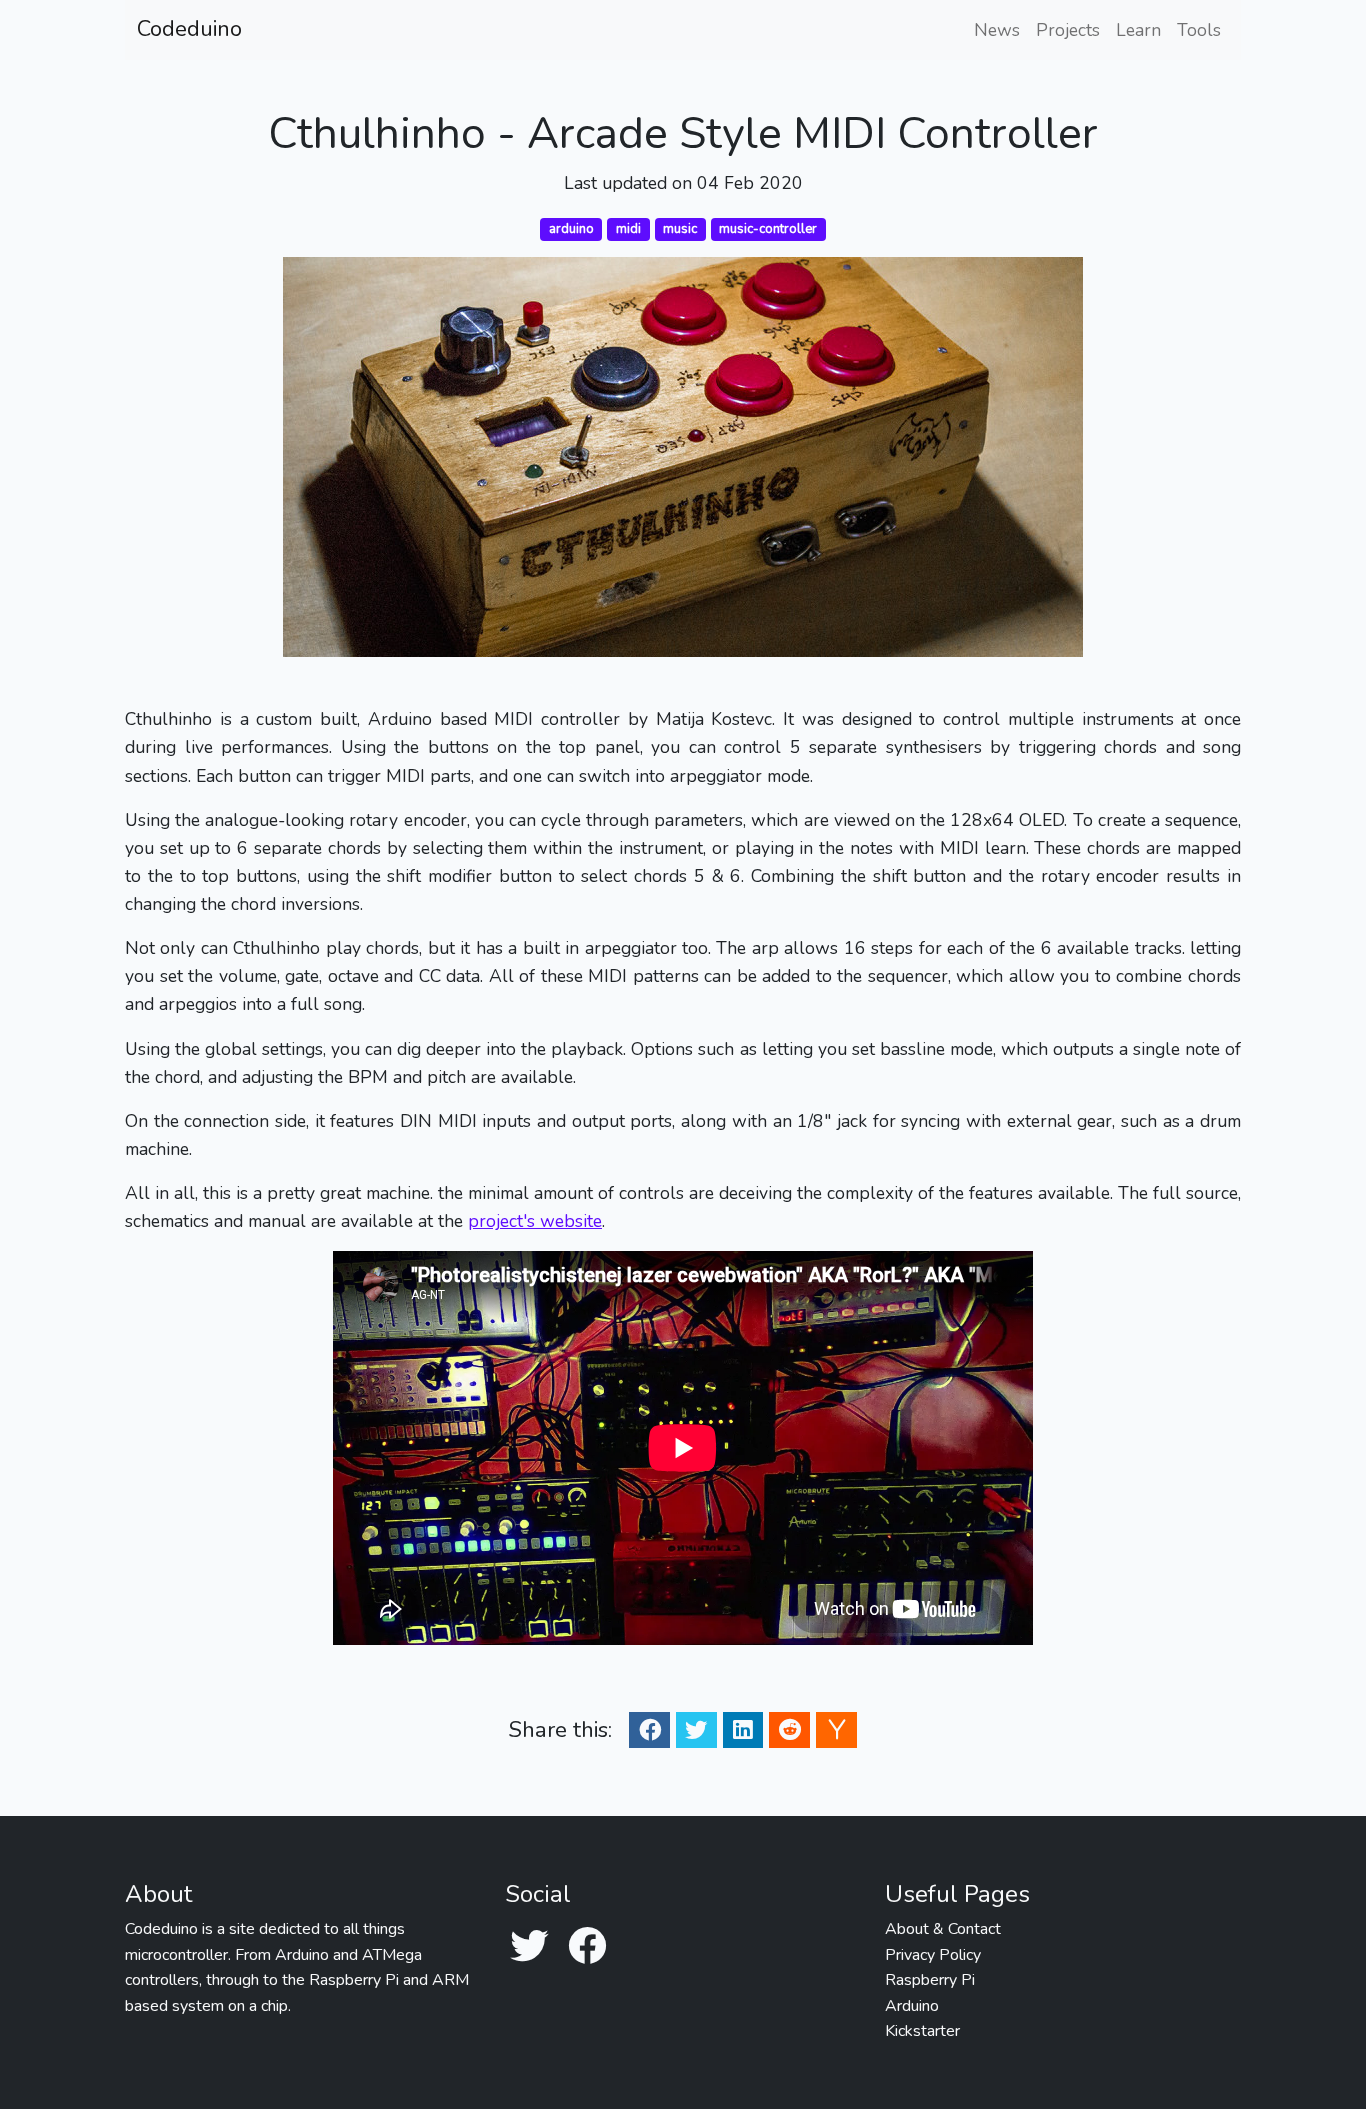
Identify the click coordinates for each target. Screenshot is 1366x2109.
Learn (1138, 30)
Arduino (912, 2006)
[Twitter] (529, 1947)
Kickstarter (922, 2031)
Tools (1199, 30)
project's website (535, 1221)
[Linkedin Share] (743, 1729)
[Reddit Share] (790, 1729)
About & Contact (943, 1929)
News (997, 30)
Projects (1068, 30)
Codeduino (189, 29)
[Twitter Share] (696, 1729)
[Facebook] (587, 1947)
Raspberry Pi (930, 1980)
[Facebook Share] (650, 1729)
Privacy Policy (933, 1955)
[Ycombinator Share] (837, 1729)
